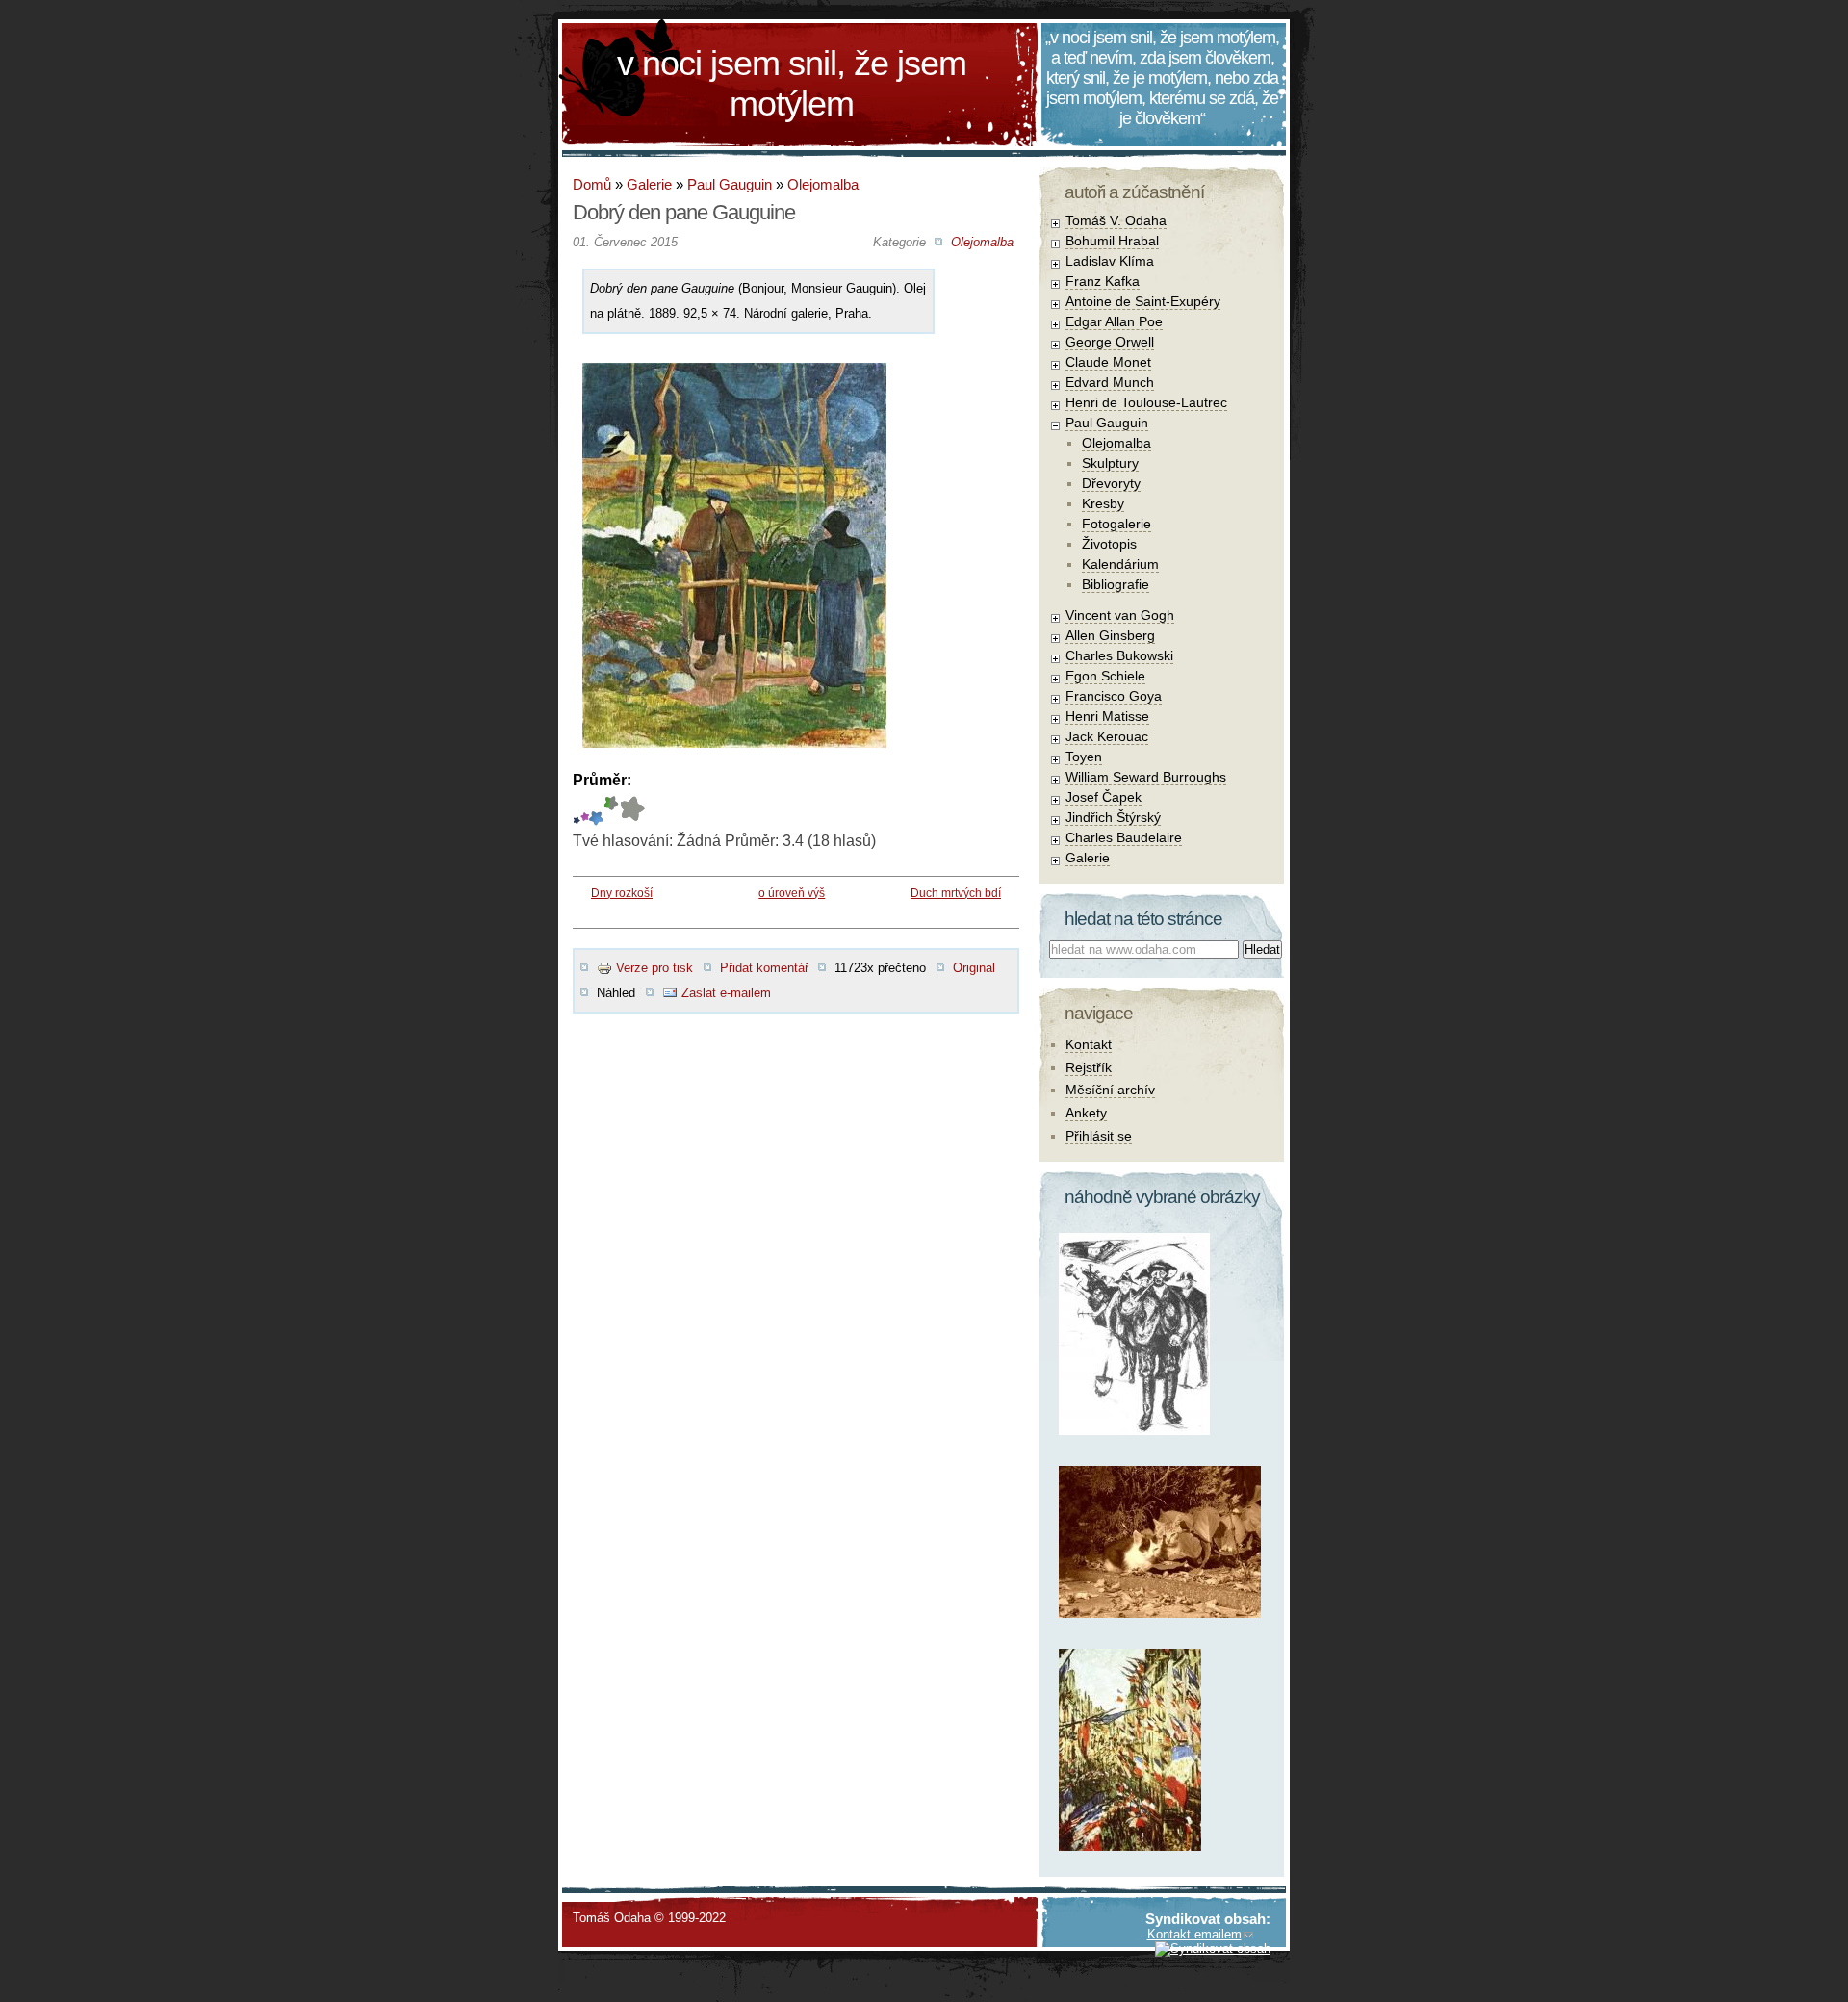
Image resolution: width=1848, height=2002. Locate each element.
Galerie (649, 184)
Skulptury (1110, 463)
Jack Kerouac (1107, 736)
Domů (592, 184)
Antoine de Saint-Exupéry (1143, 301)
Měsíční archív (1110, 1090)
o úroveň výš (792, 893)
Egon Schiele (1105, 676)
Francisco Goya (1114, 696)
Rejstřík (1089, 1067)
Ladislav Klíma (1110, 261)
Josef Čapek (1104, 797)
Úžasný (632, 811)
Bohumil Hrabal (1112, 241)
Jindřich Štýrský (1113, 817)
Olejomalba (823, 184)
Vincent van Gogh (1120, 615)
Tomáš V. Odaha (1116, 220)
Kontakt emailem (1194, 1934)
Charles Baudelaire (1124, 837)
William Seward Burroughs (1146, 777)
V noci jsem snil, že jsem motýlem (792, 83)
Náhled (616, 993)
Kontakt (1089, 1044)
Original (974, 968)
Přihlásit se (1099, 1136)
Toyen (1084, 757)
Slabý (577, 811)
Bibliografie (1116, 584)
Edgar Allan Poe (1114, 321)
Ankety (1086, 1113)
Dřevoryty (1111, 483)
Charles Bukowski (1119, 655)
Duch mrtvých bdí (956, 893)
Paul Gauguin (730, 184)
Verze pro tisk (654, 968)
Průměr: (602, 780)
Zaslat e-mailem (726, 993)
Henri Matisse (1107, 716)
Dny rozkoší (622, 893)
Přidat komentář (764, 968)
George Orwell (1110, 342)
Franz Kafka (1103, 281)
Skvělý (607, 811)
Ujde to (585, 811)
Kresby (1103, 503)
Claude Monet (1108, 362)
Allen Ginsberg (1110, 635)
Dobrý (596, 811)
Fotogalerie (1116, 524)
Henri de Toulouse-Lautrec (1146, 402)
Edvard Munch (1110, 382)
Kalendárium (1120, 564)
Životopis (1109, 544)
